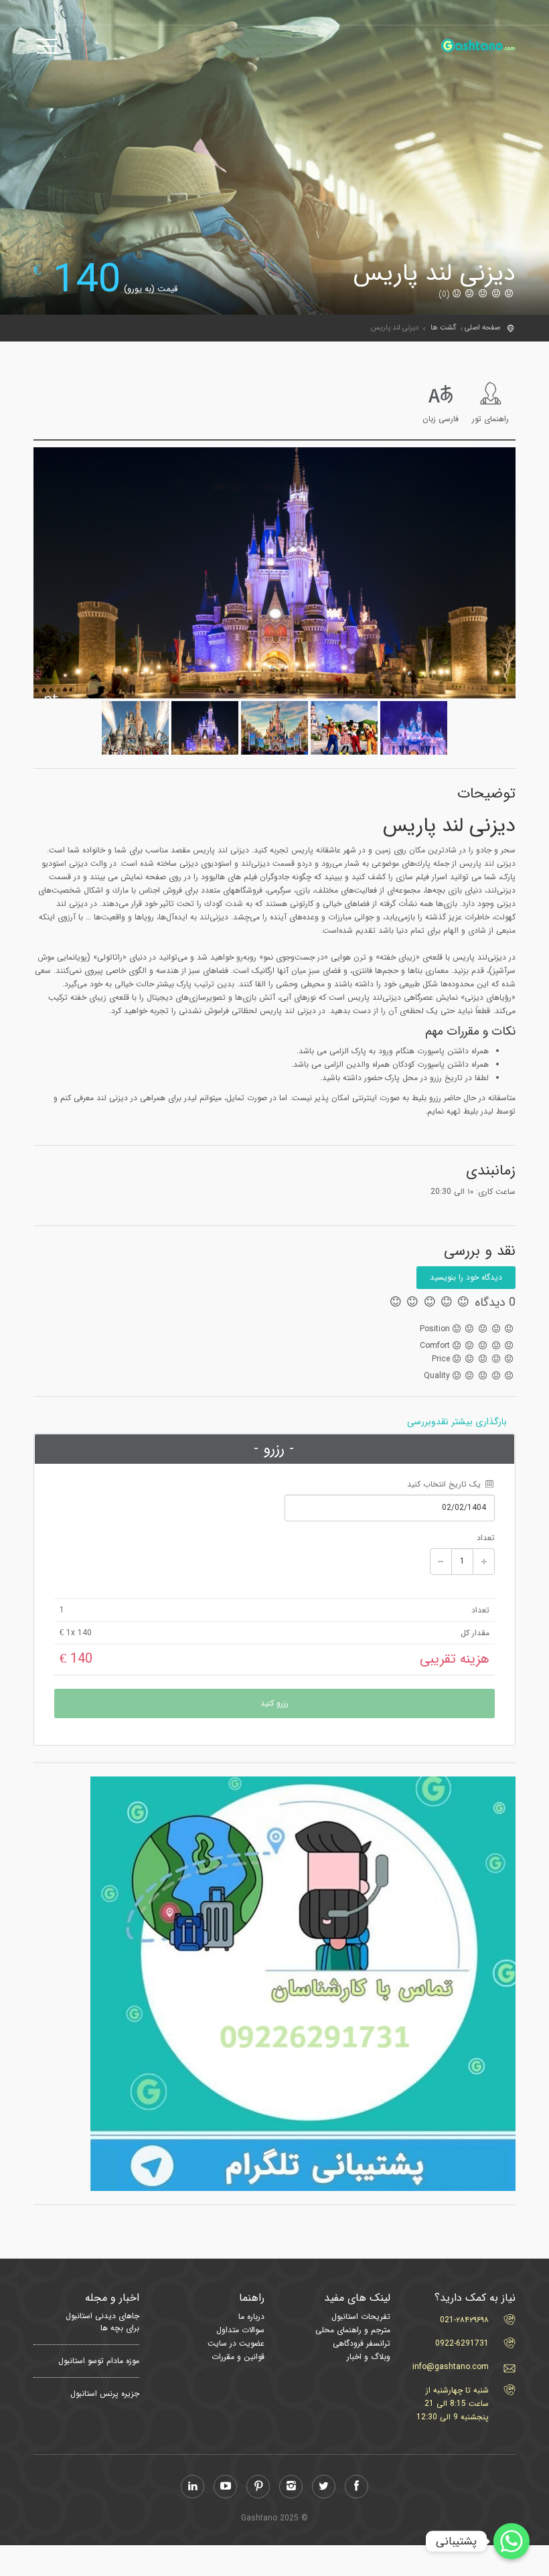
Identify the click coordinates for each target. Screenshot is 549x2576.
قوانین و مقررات (238, 2357)
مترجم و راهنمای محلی (353, 2330)
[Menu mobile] (47, 49)
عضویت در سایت (236, 2343)
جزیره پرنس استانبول (105, 2394)
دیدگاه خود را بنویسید (466, 1277)
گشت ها (443, 328)
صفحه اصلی (482, 328)
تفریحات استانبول (361, 2317)
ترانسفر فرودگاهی (362, 2343)
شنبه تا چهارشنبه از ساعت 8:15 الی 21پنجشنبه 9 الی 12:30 (453, 2404)
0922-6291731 (462, 2343)
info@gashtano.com (451, 2367)
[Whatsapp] (512, 2541)
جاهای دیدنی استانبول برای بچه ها (102, 2322)
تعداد (486, 1538)
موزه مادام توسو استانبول (99, 2361)
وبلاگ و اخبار (369, 2357)
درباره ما (251, 2317)
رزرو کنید (274, 1703)
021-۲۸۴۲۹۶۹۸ (464, 2320)
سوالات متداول (240, 2330)
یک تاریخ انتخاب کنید (445, 1484)
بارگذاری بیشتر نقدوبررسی (457, 1422)
